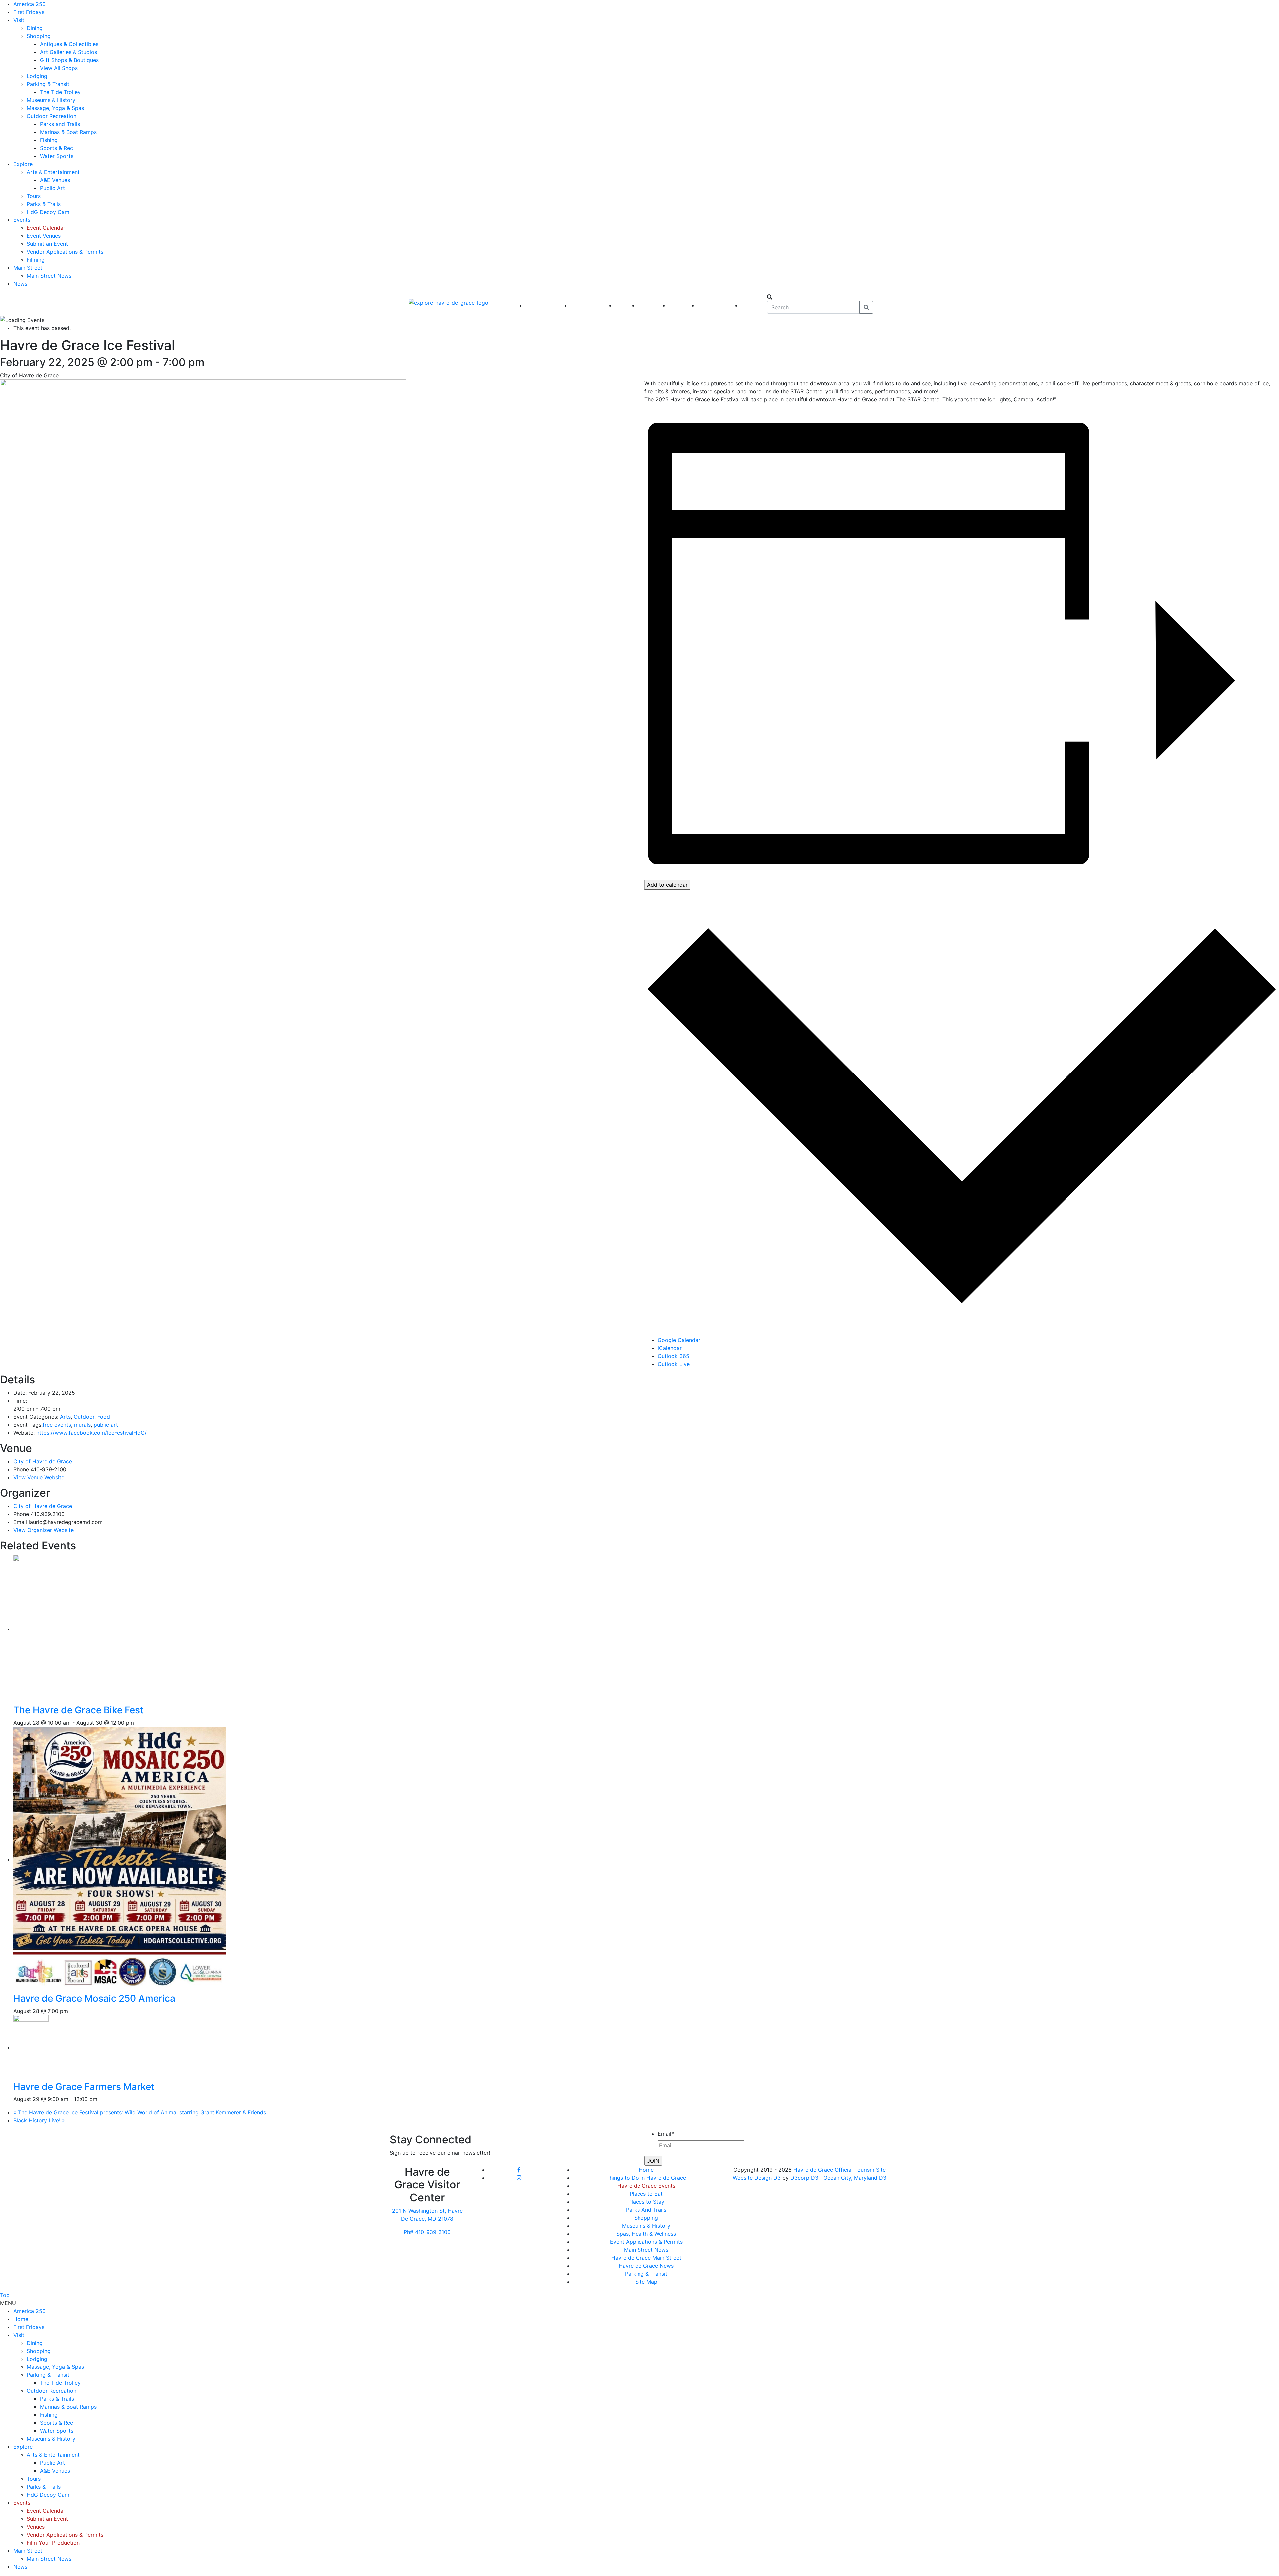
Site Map (646, 2282)
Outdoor (84, 1417)
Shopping (39, 36)
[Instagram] (519, 2178)
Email (666, 2134)
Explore (23, 164)
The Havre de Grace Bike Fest (78, 1710)
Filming (36, 260)
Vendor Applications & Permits (65, 252)
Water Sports (57, 156)
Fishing (49, 140)
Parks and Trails (60, 124)
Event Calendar (46, 228)
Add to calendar (667, 885)
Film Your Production (53, 2543)
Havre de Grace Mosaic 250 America (94, 1998)
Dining (35, 28)
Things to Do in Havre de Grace (646, 2178)
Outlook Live (674, 1364)
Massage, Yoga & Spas (55, 108)
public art (106, 1425)
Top (5, 2295)
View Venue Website (39, 1477)
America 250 (29, 4)
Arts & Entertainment (53, 172)
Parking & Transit (48, 84)
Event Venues (44, 236)
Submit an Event (47, 244)
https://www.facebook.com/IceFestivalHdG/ (91, 1433)
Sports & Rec (56, 148)
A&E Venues (55, 180)
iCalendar (670, 1348)
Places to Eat (646, 2194)
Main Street (28, 268)
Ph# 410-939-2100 (427, 2232)
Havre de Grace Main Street (646, 2258)
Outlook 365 (674, 1356)
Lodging (37, 76)
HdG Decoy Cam (48, 212)
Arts (65, 1417)
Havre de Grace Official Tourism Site (840, 2170)
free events (57, 1425)
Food (104, 1417)
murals (82, 1425)
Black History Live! (39, 2120)
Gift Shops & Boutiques (69, 60)
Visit (19, 20)
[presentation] (120, 1629)
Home (646, 2170)
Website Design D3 (758, 2178)
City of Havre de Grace (43, 1461)
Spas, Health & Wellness (646, 2234)
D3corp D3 (805, 2178)
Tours (34, 196)
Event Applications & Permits (646, 2242)
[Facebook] (519, 2170)
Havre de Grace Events (646, 2186)
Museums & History (51, 100)
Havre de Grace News (646, 2266)
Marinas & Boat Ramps (68, 132)
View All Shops (59, 68)
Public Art (52, 188)
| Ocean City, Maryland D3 (853, 2178)
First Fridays (29, 12)
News (20, 284)
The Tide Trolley (60, 92)
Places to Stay (646, 2202)
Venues (36, 2527)
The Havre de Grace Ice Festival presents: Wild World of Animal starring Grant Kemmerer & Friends (140, 2112)
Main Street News (49, 276)
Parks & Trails (44, 204)
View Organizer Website (43, 1530)
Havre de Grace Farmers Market (84, 2087)
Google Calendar (679, 1340)
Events (22, 220)
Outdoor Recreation (51, 116)
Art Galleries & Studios (68, 52)
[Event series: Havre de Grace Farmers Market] (101, 2099)
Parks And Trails (646, 2210)
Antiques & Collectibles (69, 44)
